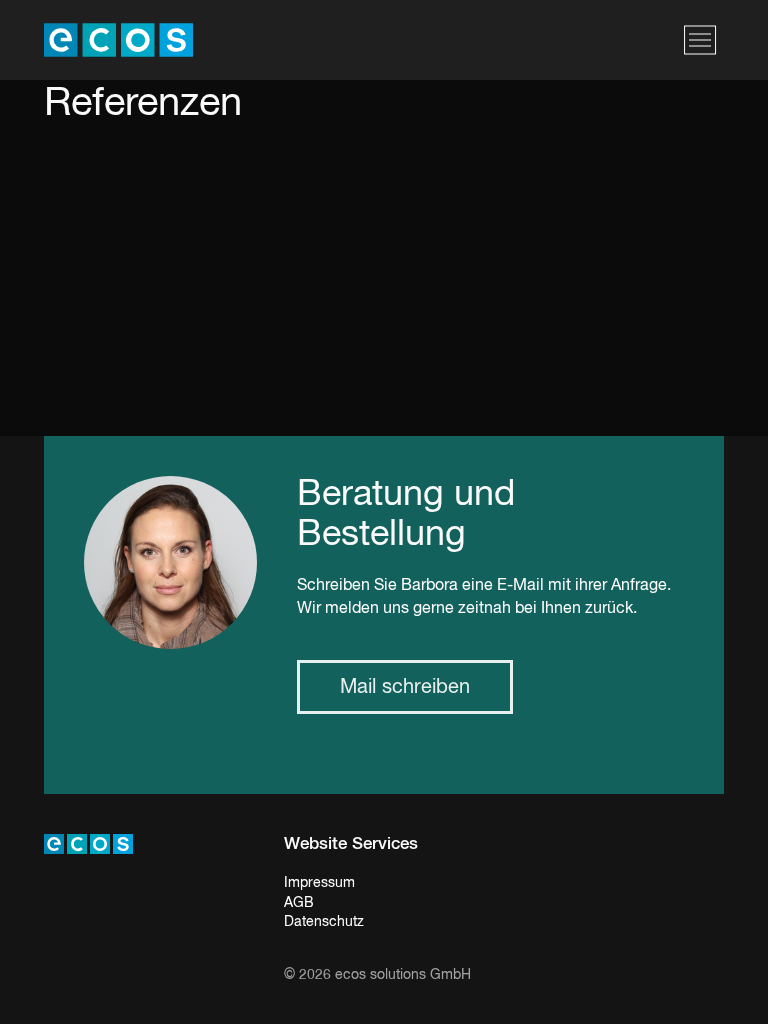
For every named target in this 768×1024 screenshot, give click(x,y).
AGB (299, 903)
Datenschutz (324, 922)
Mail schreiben (405, 687)
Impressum (319, 883)
